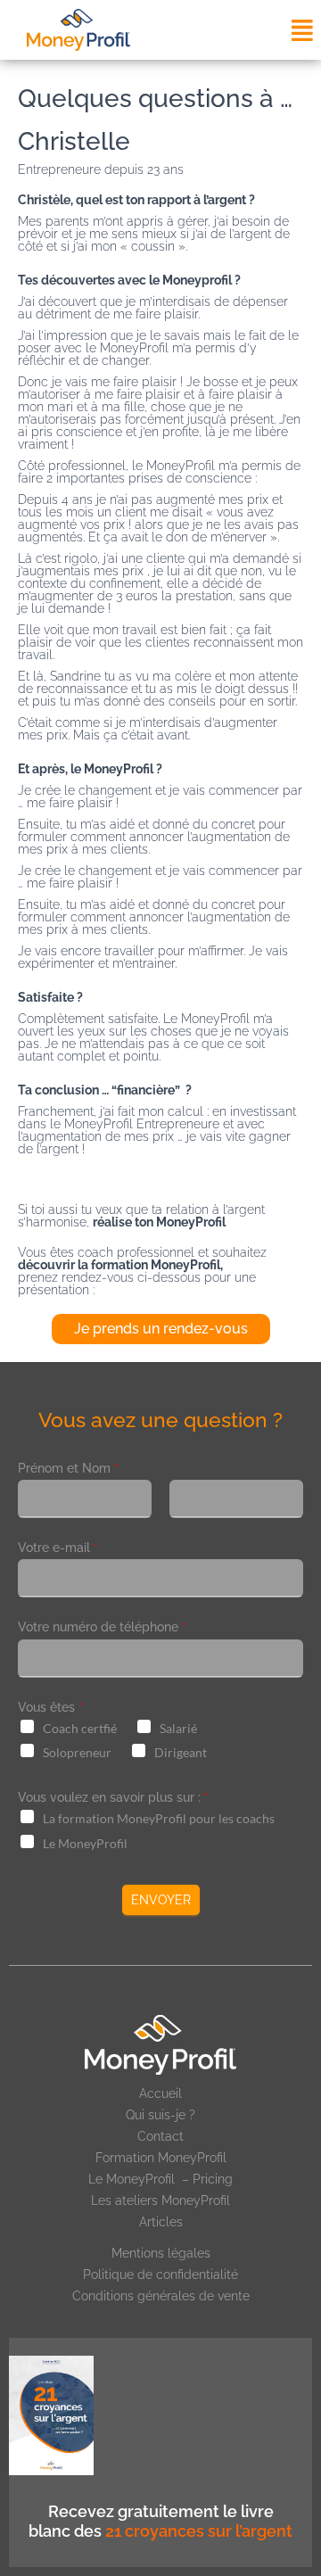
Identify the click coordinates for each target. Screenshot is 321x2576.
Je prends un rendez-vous (161, 1329)
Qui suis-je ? (160, 2115)
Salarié (178, 1728)
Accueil (160, 2093)
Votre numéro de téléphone (102, 1627)
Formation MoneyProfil (161, 2158)
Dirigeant (181, 1752)
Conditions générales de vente (161, 2296)
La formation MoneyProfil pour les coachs (159, 1818)
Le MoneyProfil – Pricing (160, 2179)
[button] (302, 30)
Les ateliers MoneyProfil (160, 2200)
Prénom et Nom (68, 1468)
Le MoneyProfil (85, 1843)
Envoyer (161, 1900)
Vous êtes (50, 1707)
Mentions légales (161, 2253)
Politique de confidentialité (160, 2275)
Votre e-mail (58, 1548)
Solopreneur (77, 1752)
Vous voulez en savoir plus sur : (113, 1797)
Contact (160, 2136)
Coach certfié (80, 1728)
